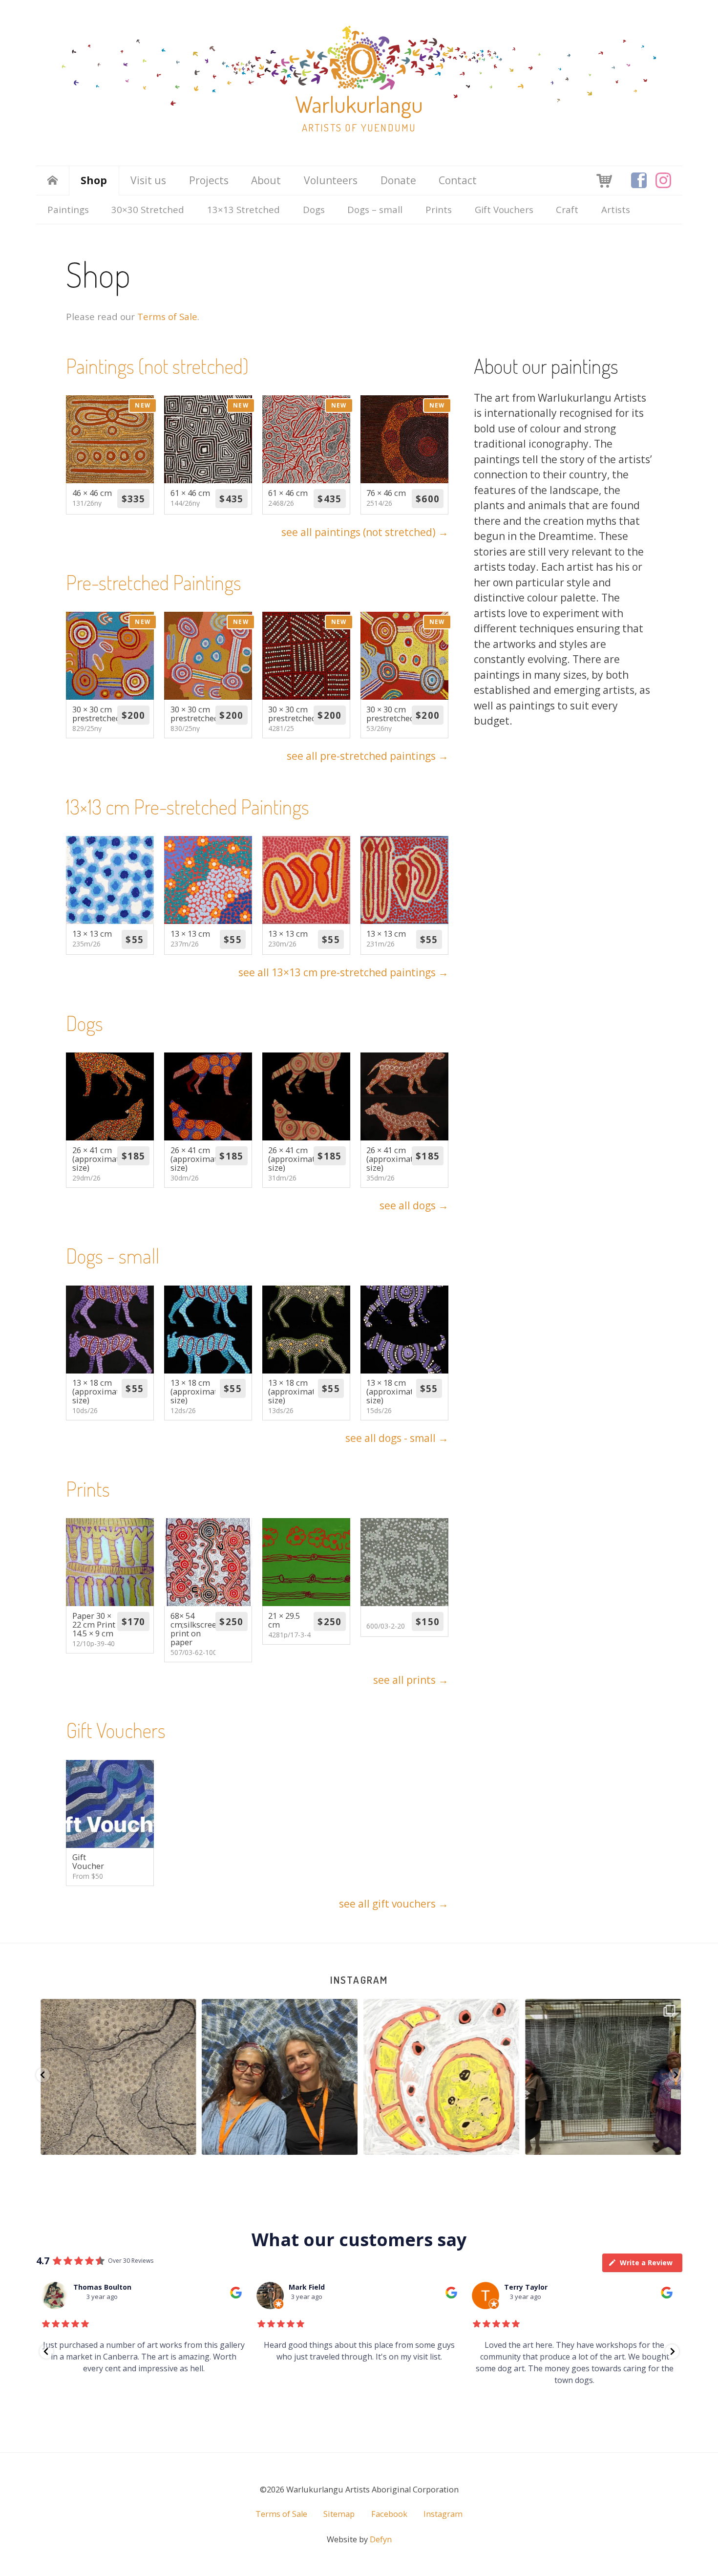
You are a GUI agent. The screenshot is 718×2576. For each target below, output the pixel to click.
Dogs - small (113, 1256)
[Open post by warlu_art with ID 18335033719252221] (602, 2077)
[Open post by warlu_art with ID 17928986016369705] (440, 2077)
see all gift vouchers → (394, 1904)
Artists (616, 209)
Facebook (389, 2514)
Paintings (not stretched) (157, 366)
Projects (209, 180)
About (266, 180)
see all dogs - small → (397, 1438)
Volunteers (331, 180)
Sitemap (339, 2514)
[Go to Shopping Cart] (604, 180)
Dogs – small (375, 209)
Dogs (314, 209)
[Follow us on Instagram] (663, 180)
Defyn (381, 2539)
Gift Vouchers (504, 209)
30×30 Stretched (148, 209)
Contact (458, 180)
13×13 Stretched (243, 209)
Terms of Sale (167, 316)
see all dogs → (414, 1205)
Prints (439, 209)
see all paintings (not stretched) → (365, 532)
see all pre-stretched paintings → (368, 756)
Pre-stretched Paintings (154, 582)
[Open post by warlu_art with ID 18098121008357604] (278, 2077)
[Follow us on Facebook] (639, 180)
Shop (94, 180)
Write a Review (646, 2263)
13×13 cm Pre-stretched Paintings (188, 806)
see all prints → (411, 1680)
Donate (398, 180)
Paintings (68, 209)
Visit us (148, 180)
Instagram (359, 1980)
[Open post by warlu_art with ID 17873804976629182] (117, 2077)
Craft (567, 209)
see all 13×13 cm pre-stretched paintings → (343, 972)
